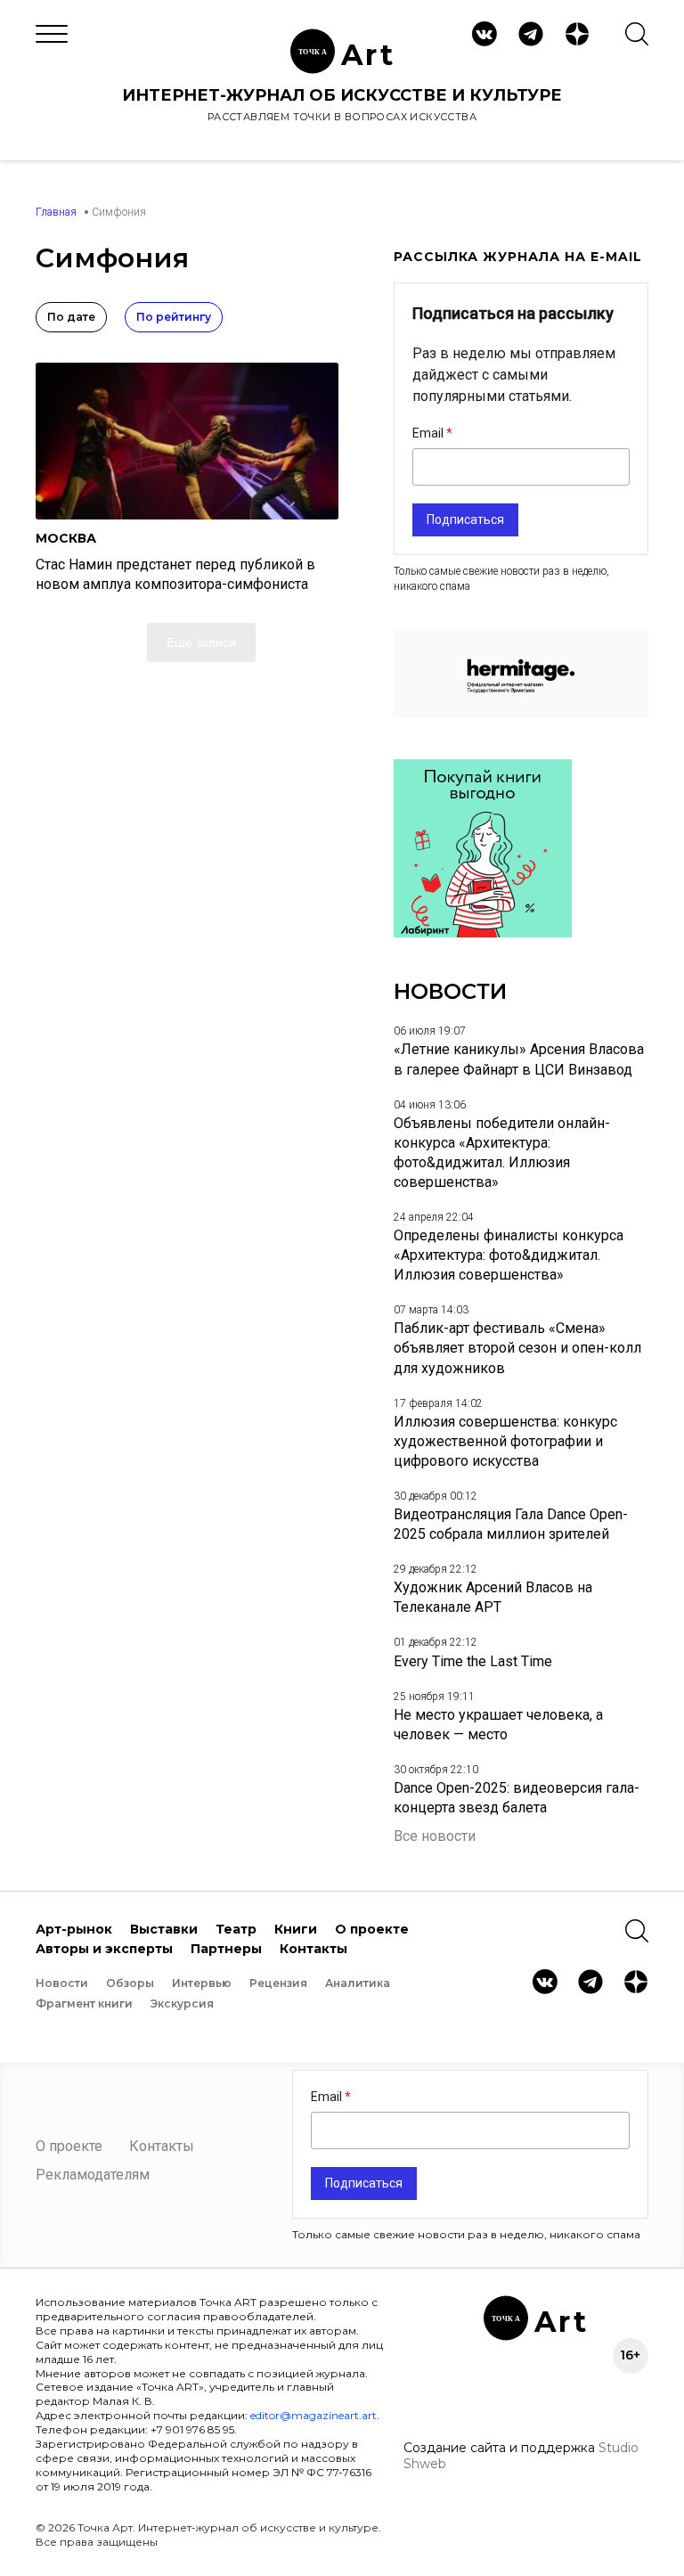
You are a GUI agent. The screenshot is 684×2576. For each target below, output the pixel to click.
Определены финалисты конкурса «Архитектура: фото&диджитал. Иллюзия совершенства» (509, 1255)
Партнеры (226, 1949)
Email (429, 433)
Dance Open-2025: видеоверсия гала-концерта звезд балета (517, 1798)
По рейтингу (174, 317)
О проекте (372, 1929)
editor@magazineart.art (313, 2415)
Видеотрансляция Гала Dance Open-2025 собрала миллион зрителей (511, 1524)
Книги (296, 1929)
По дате (71, 317)
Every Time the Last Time (473, 1661)
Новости (62, 1983)
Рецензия (278, 1983)
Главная (56, 212)
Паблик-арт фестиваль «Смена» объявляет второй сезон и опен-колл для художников (517, 1348)
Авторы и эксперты (104, 1949)
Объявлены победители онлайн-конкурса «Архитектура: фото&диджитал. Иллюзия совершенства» (502, 1153)
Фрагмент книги (84, 2004)
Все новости (435, 1836)
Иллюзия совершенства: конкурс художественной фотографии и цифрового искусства (505, 1441)
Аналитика (358, 1983)
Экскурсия (182, 2004)
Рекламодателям (93, 2175)
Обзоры (130, 1983)
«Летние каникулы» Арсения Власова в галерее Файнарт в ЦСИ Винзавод (519, 1059)
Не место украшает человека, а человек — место (498, 1725)
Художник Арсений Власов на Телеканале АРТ (493, 1597)
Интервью (202, 1983)
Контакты (313, 1949)
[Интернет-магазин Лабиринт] (483, 932)
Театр (236, 1929)
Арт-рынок (74, 1929)
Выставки (164, 1929)
